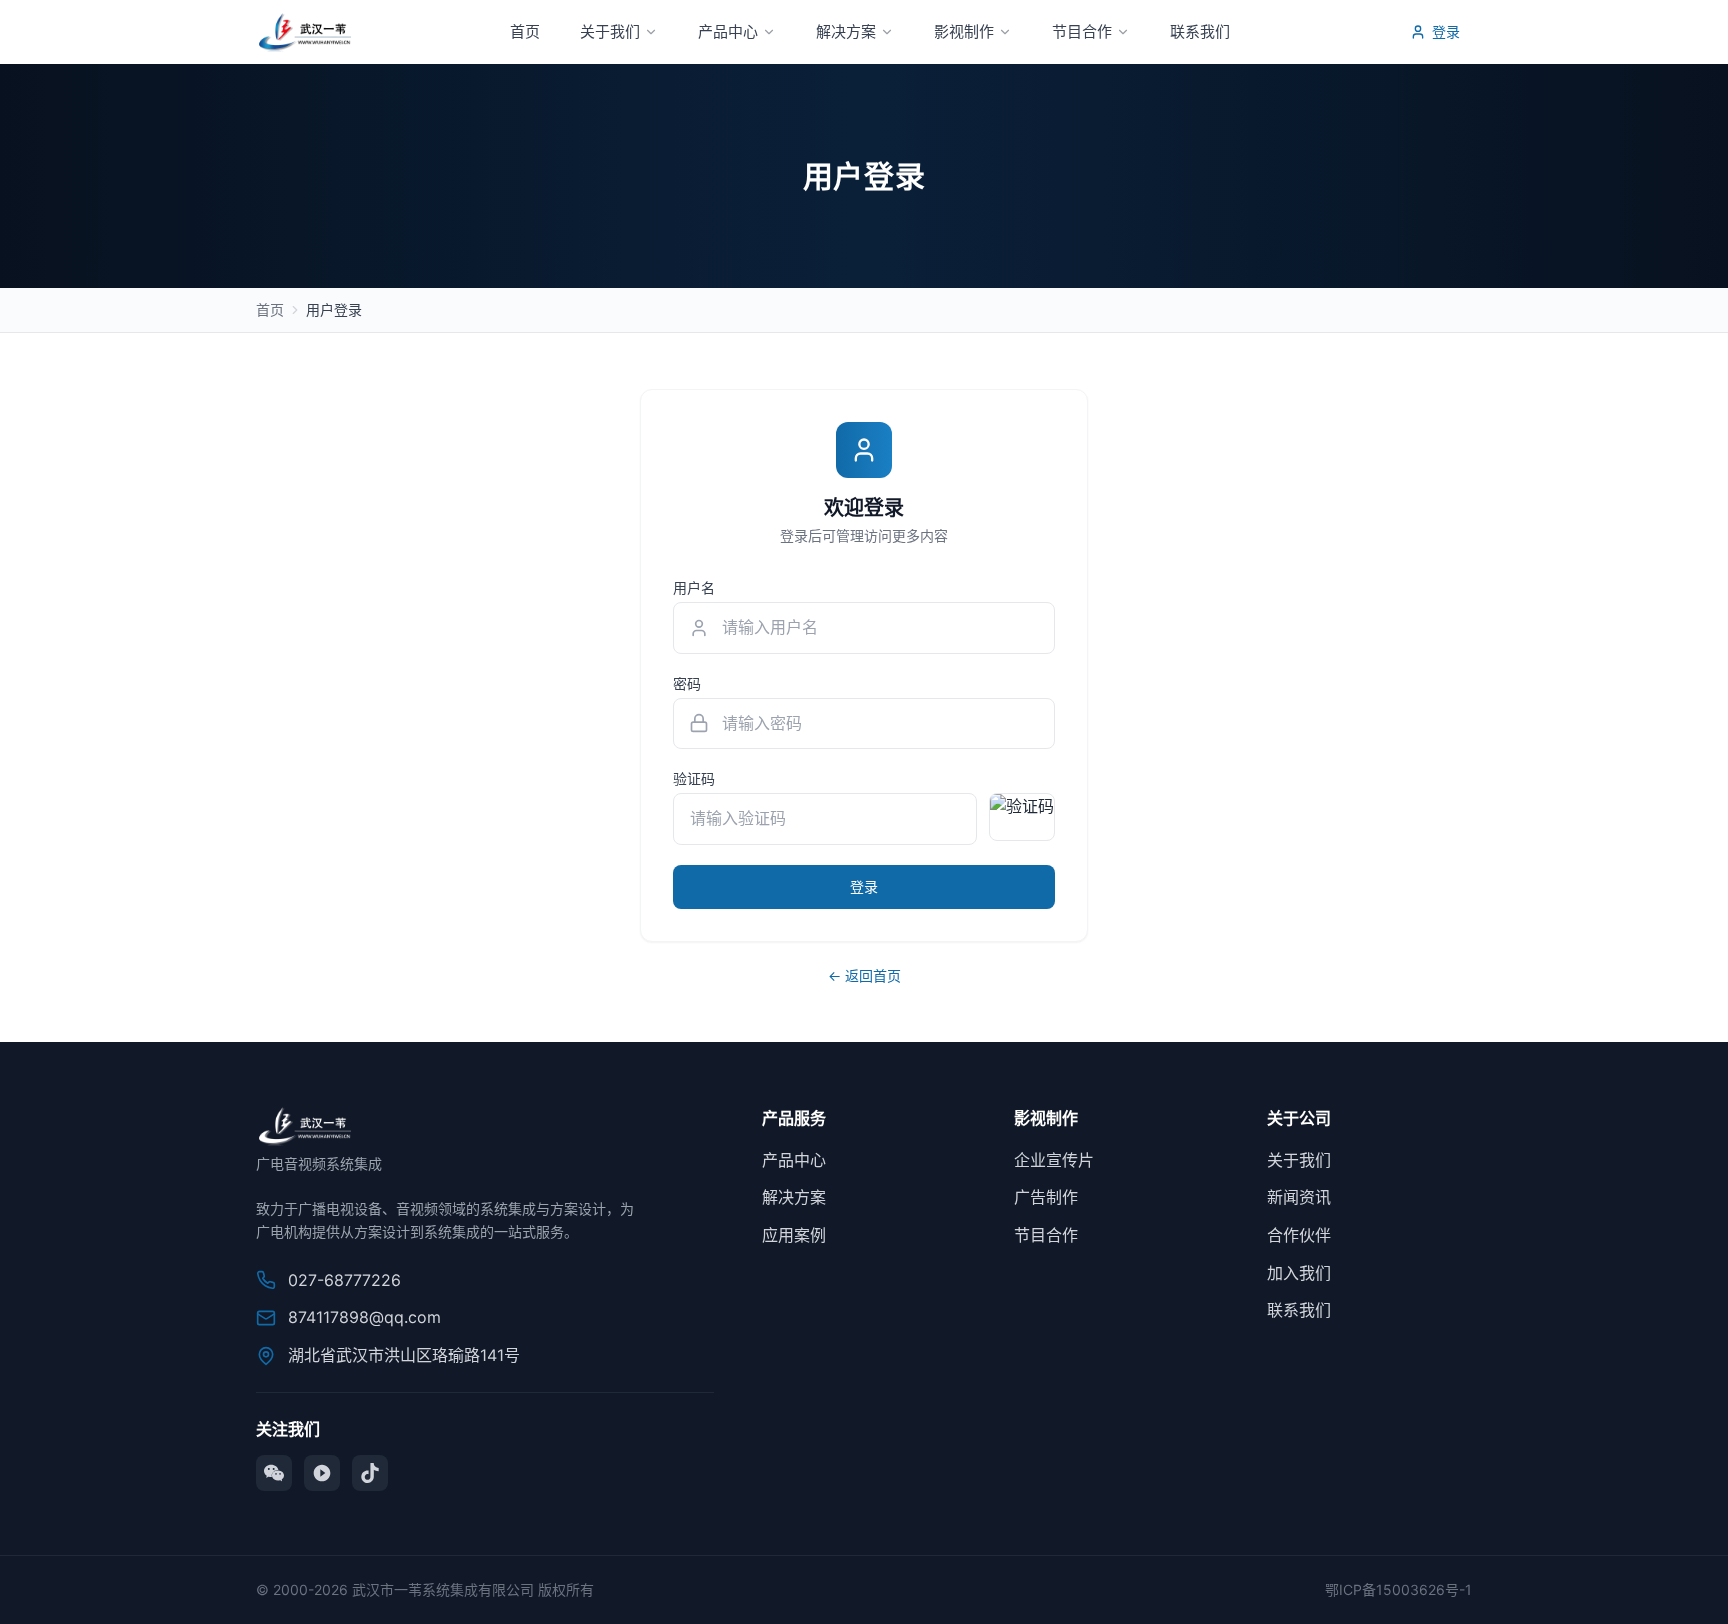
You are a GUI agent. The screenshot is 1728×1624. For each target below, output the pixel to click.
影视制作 (964, 31)
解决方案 (846, 31)
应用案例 (794, 1235)
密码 (687, 683)
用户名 (694, 587)
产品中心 (728, 31)
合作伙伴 (1299, 1235)
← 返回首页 (864, 975)
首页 (525, 31)
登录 (1446, 31)
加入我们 (1299, 1273)
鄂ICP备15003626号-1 (1398, 1589)
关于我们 (610, 31)
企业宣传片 (1054, 1160)
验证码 (694, 778)
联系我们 (1200, 31)
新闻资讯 (1299, 1197)
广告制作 (1046, 1197)
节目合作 (1082, 31)
